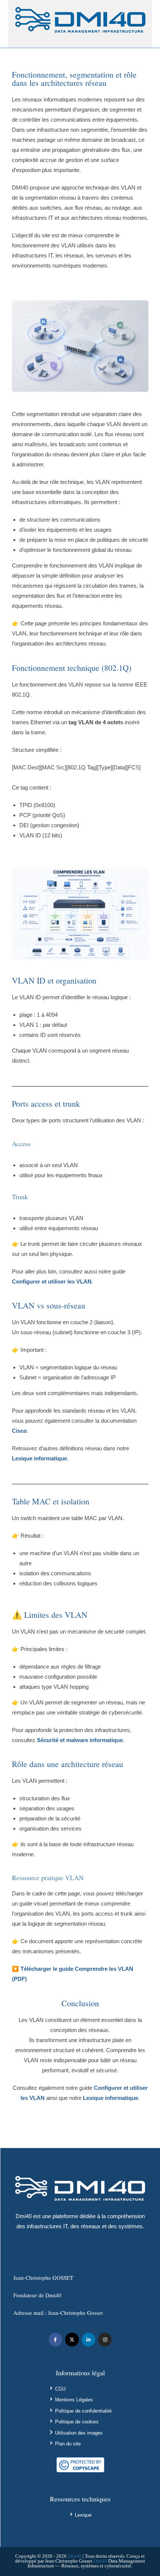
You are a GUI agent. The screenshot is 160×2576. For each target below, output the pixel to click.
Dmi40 (75, 2556)
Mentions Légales (74, 2400)
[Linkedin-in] (89, 2339)
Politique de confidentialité (83, 2411)
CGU (60, 2389)
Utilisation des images (79, 2433)
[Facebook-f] (55, 2339)
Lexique (83, 2515)
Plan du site (68, 2444)
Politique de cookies (77, 2422)
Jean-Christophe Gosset (75, 2313)
